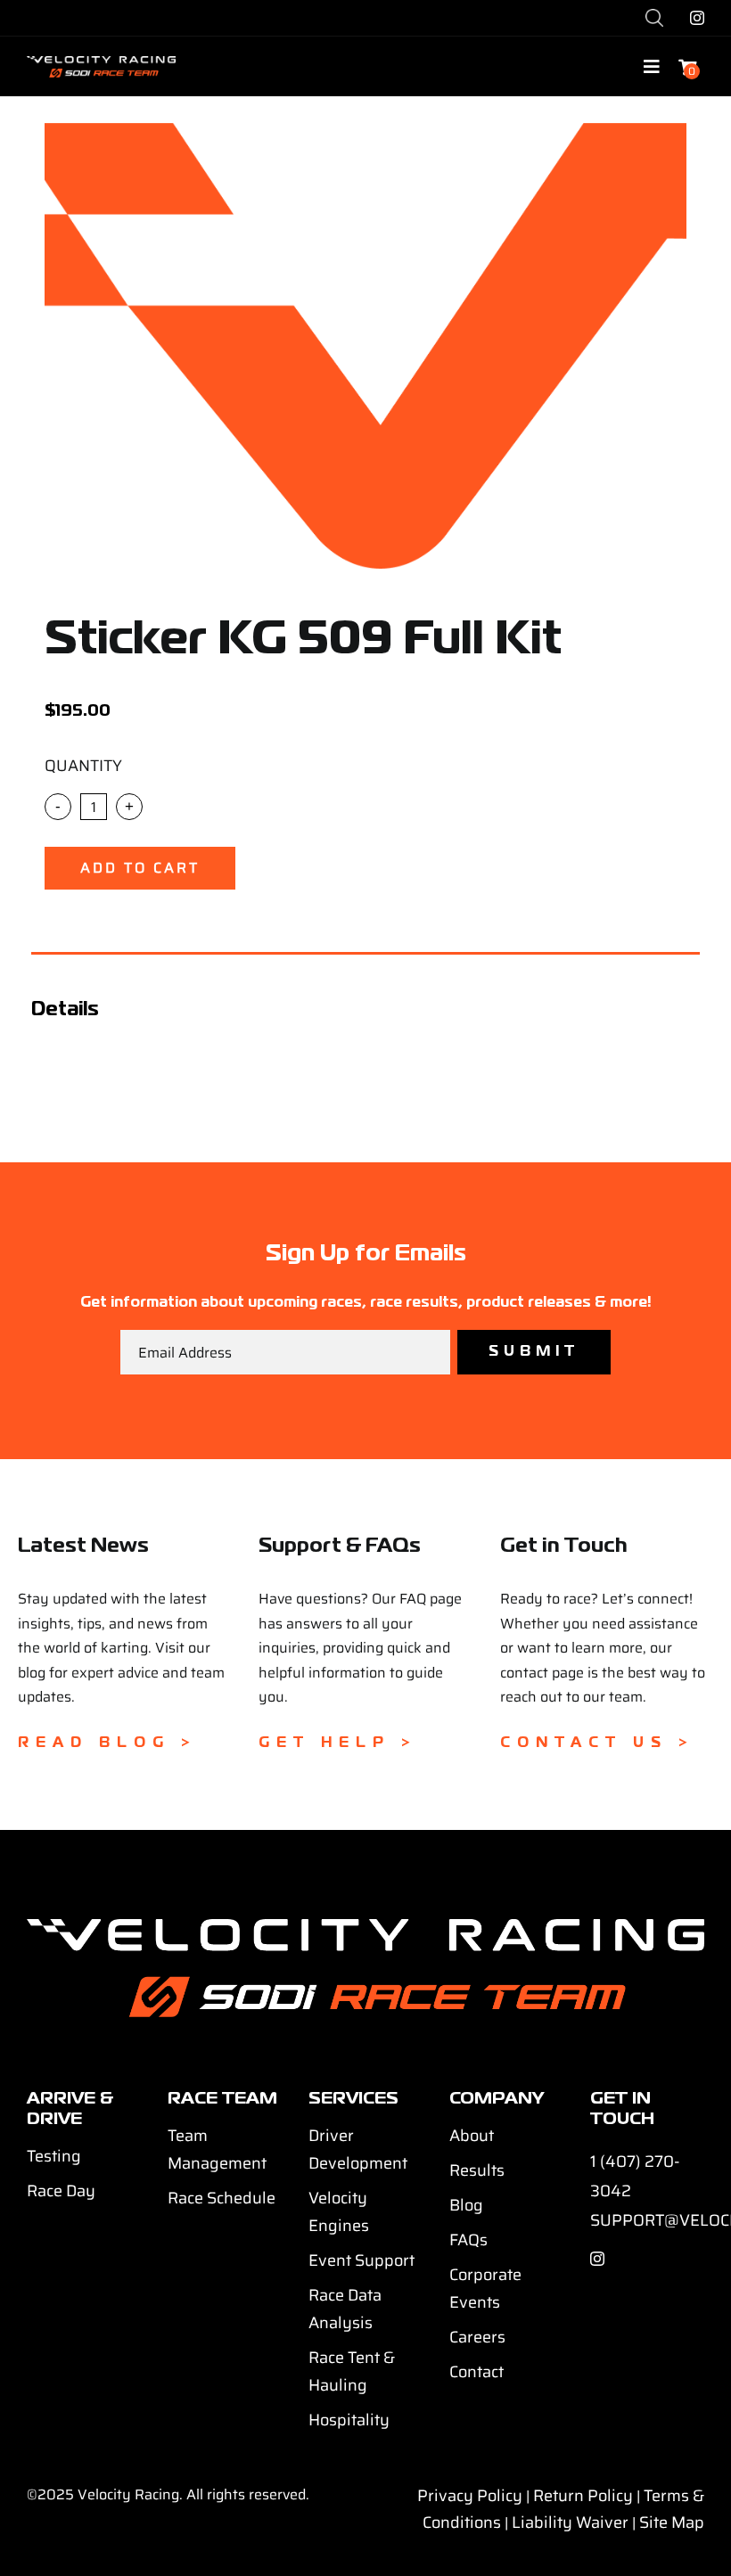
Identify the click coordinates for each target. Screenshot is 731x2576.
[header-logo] (101, 63)
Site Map (672, 2523)
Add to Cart (140, 868)
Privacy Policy (470, 2496)
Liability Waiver (570, 2523)
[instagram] (697, 18)
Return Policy (583, 2496)
